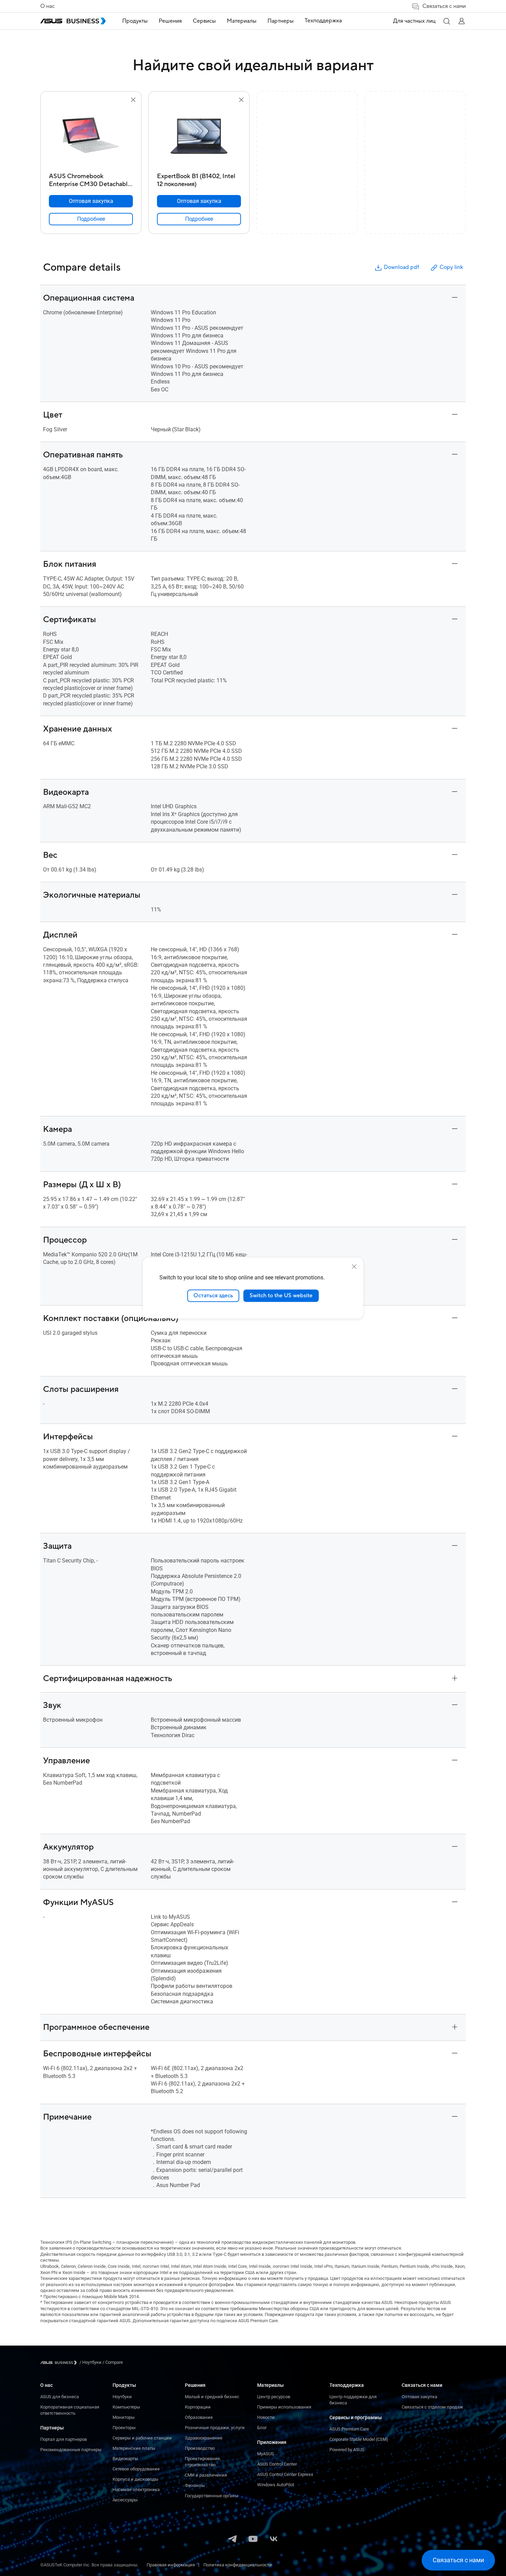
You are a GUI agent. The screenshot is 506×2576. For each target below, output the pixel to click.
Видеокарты (125, 2459)
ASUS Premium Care (349, 2429)
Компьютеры (126, 2407)
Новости (266, 2417)
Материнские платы (134, 2448)
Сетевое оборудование (136, 2469)
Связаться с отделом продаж (432, 2407)
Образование (199, 2417)
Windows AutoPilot (276, 2485)
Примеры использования (284, 2407)
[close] (354, 1267)
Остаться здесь (213, 1296)
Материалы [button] (242, 21)
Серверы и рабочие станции (142, 2438)
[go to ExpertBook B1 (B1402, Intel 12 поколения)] (199, 137)
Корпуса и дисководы (135, 2479)
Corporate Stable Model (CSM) (359, 2439)
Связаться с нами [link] (444, 6)
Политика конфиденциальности (238, 2565)
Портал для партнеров (64, 2439)
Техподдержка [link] (323, 21)
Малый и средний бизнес (212, 2397)
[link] (91, 219)
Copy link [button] (451, 267)
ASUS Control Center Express (285, 2474)
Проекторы (124, 2428)
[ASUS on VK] (274, 2540)
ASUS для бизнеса (60, 2397)
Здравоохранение (204, 2438)
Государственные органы (212, 2496)
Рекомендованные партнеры (71, 2450)
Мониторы (124, 2417)
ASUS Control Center (277, 2464)
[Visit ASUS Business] (60, 2363)
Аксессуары (125, 2500)
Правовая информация (171, 2565)
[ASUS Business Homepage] (73, 21)
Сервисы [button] (204, 21)
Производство (200, 2448)
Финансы (195, 2485)
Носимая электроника (136, 2490)
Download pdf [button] (401, 267)
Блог (262, 2428)
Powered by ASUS (347, 2450)
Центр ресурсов (274, 2397)
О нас (48, 6)
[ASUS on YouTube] (253, 2540)
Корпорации (198, 2407)
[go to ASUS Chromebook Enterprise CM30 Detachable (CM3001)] (91, 137)
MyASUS (266, 2454)
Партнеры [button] (281, 21)
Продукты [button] (135, 21)
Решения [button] (170, 21)
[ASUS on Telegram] (232, 2540)
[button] (446, 21)
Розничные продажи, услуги (215, 2428)
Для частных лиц (414, 21)
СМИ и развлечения (206, 2475)
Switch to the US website (281, 1296)
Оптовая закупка (419, 2397)
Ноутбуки (122, 2397)
